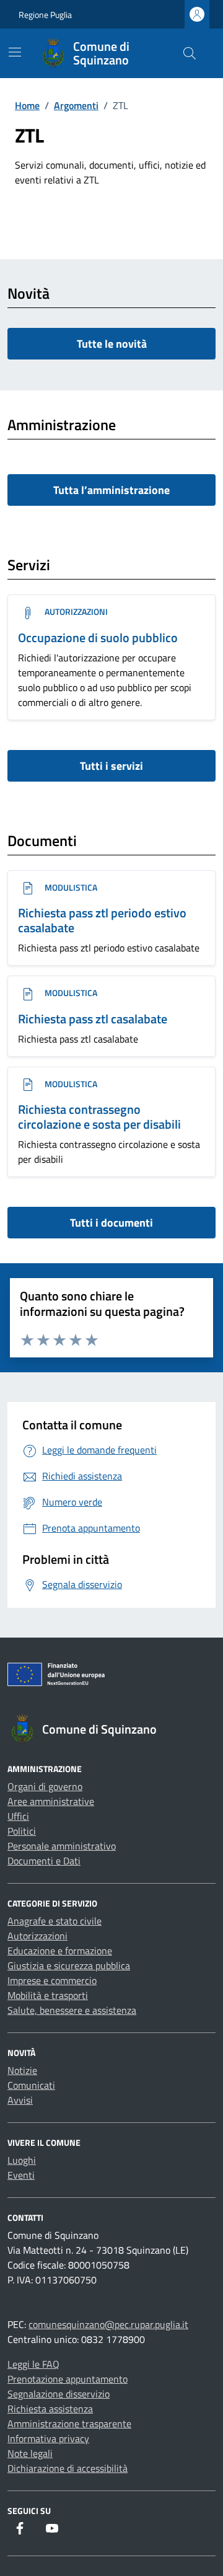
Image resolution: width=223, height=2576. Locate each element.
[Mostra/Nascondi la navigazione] (15, 52)
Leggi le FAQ (33, 2364)
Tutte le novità (112, 344)
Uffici (18, 1816)
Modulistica (70, 887)
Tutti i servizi (111, 766)
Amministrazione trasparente (69, 2424)
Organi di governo (45, 1786)
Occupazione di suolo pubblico (98, 637)
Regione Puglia (45, 15)
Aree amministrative (51, 1801)
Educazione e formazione (60, 1951)
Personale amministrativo (62, 1846)
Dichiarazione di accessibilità (68, 2468)
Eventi (21, 2175)
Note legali (30, 2453)
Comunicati (31, 2085)
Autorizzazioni (75, 611)
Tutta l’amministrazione (111, 490)
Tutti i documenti (111, 1223)
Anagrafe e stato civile (55, 1921)
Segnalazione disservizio (59, 2394)
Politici (22, 1831)
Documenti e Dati (44, 1861)
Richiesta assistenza (50, 2409)
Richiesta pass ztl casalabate (93, 1019)
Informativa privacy (48, 2438)
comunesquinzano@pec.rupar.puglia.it (108, 2324)
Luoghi (22, 2160)
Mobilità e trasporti (48, 1995)
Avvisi (20, 2100)
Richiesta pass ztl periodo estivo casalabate (102, 920)
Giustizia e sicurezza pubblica (69, 1965)
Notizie (22, 2070)
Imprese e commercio (52, 1980)
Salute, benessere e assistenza (72, 2010)
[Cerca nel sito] (190, 53)
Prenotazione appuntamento (68, 2379)
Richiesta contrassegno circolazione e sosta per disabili (99, 1117)
